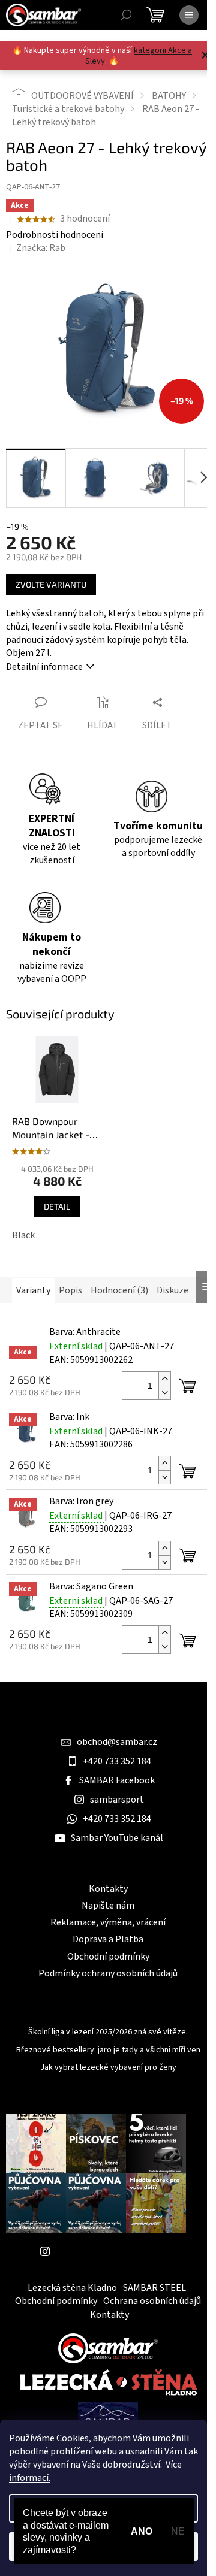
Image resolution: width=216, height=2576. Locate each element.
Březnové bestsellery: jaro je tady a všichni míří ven (108, 2050)
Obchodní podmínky (108, 1957)
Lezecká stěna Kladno (72, 2288)
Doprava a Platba (108, 1939)
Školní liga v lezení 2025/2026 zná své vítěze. (108, 2032)
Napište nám (108, 1906)
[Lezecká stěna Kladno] (108, 2382)
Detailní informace (44, 667)
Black (23, 1235)
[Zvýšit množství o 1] (164, 1379)
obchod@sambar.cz (117, 1742)
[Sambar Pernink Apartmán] (108, 2418)
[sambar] (108, 2348)
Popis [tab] (70, 1290)
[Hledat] (126, 15)
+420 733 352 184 (117, 1761)
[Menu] (189, 15)
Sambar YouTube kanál (117, 1838)
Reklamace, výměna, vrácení (108, 1922)
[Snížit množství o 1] (164, 1393)
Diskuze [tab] (172, 1290)
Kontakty (108, 1889)
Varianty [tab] (33, 1290)
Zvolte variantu (51, 584)
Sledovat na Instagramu (105, 2251)
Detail (57, 1206)
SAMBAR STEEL (154, 2288)
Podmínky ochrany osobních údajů (108, 1973)
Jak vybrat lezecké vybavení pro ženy (108, 2068)
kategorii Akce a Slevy (139, 56)
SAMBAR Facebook (117, 1780)
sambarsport (117, 1800)
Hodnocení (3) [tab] (119, 1290)
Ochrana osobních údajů (152, 2301)
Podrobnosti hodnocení (55, 235)
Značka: (41, 248)
